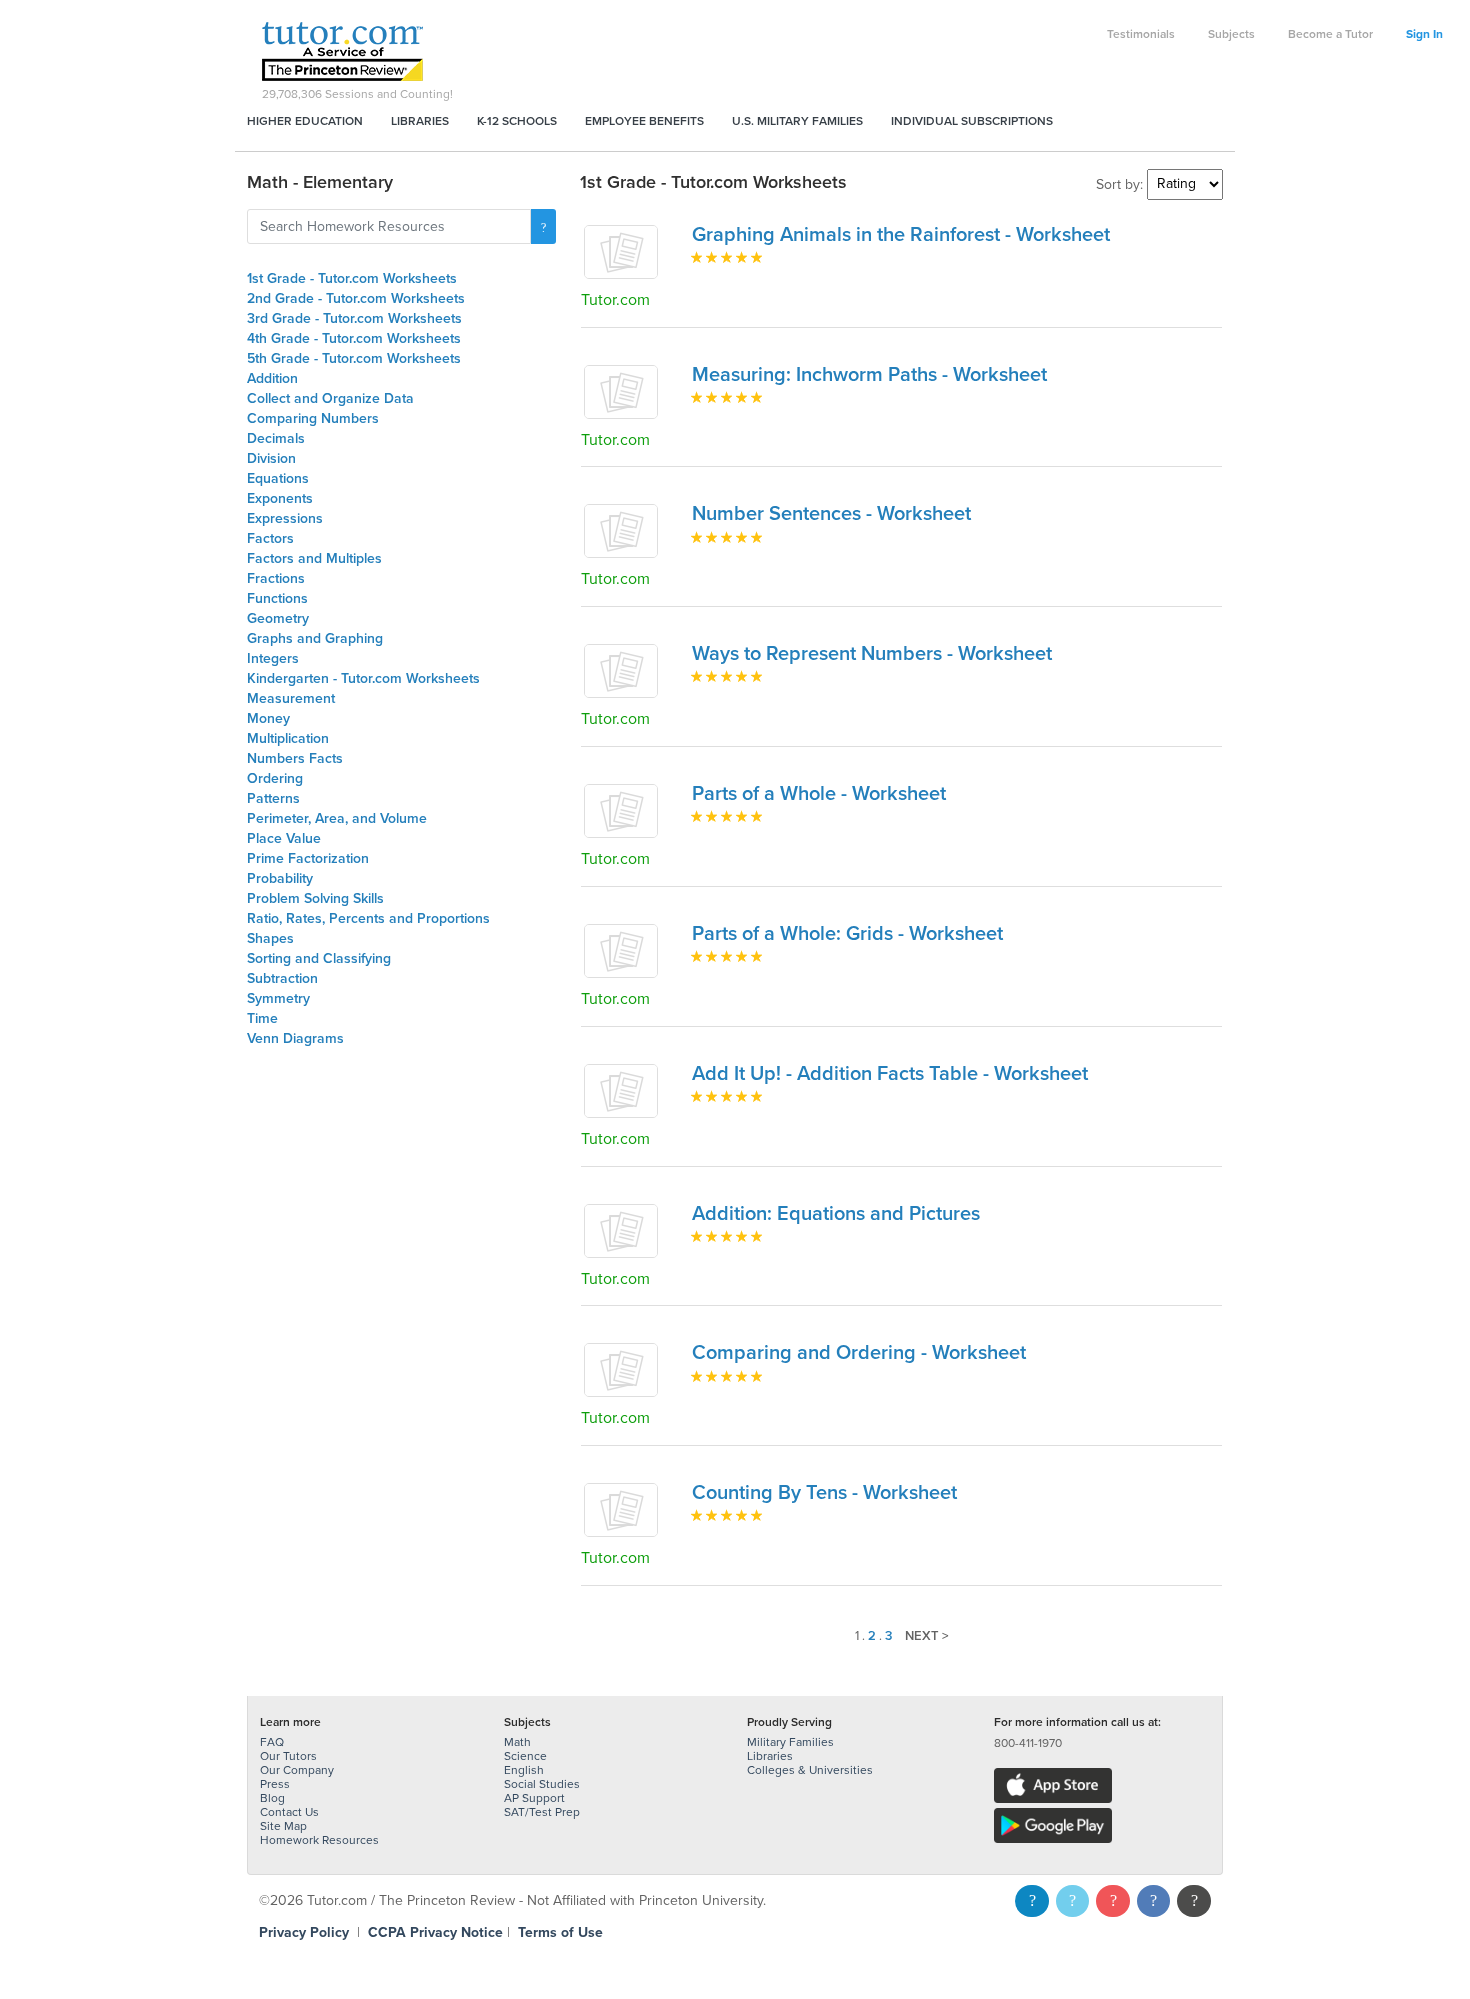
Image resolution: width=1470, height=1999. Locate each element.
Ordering (275, 778)
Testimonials (1141, 34)
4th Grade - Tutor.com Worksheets (354, 338)
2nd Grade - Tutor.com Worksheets (356, 298)
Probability (280, 878)
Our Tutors (288, 1756)
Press (275, 1784)
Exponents (280, 498)
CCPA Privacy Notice (435, 1932)
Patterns (273, 798)
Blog (272, 1798)
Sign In (1424, 34)
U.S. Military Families (797, 121)
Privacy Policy (304, 1932)
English (524, 1770)
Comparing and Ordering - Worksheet (859, 1353)
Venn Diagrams (295, 1038)
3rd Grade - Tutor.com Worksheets (354, 318)
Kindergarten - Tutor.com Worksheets (363, 678)
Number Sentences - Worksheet (831, 514)
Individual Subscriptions (972, 121)
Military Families (790, 1742)
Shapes (270, 938)
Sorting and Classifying (319, 958)
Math (517, 1742)
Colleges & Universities (810, 1770)
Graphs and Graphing (315, 638)
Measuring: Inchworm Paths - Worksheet (869, 375)
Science (525, 1756)
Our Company (297, 1770)
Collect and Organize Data (330, 398)
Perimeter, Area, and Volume (337, 818)
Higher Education (305, 121)
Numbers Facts (295, 758)
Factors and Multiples (314, 558)
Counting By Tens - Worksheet (824, 1493)
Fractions (276, 578)
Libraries (420, 121)
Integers (273, 658)
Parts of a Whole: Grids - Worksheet (847, 934)
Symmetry (278, 998)
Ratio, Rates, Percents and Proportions (368, 918)
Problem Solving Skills (315, 898)
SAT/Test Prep (542, 1812)
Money (268, 718)
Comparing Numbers (313, 418)
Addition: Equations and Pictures (836, 1214)
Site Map (283, 1826)
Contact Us (289, 1812)
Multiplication (288, 738)
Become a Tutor (1330, 34)
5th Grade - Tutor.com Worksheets (354, 358)
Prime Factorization (308, 858)
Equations (278, 478)
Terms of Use (560, 1932)
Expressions (285, 518)
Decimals (276, 438)
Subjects (1231, 34)
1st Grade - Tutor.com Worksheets (352, 278)
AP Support (534, 1798)
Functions (277, 598)
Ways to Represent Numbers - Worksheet (872, 654)
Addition (272, 378)
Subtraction (282, 978)
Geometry (278, 618)
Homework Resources (319, 1840)
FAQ (272, 1742)
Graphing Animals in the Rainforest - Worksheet (901, 235)
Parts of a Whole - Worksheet (819, 794)
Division (271, 458)
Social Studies (542, 1784)
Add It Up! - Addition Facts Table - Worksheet (890, 1074)
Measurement (291, 698)
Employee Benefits (644, 121)
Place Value (284, 838)
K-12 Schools (517, 121)
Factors (270, 538)
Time (262, 1018)
